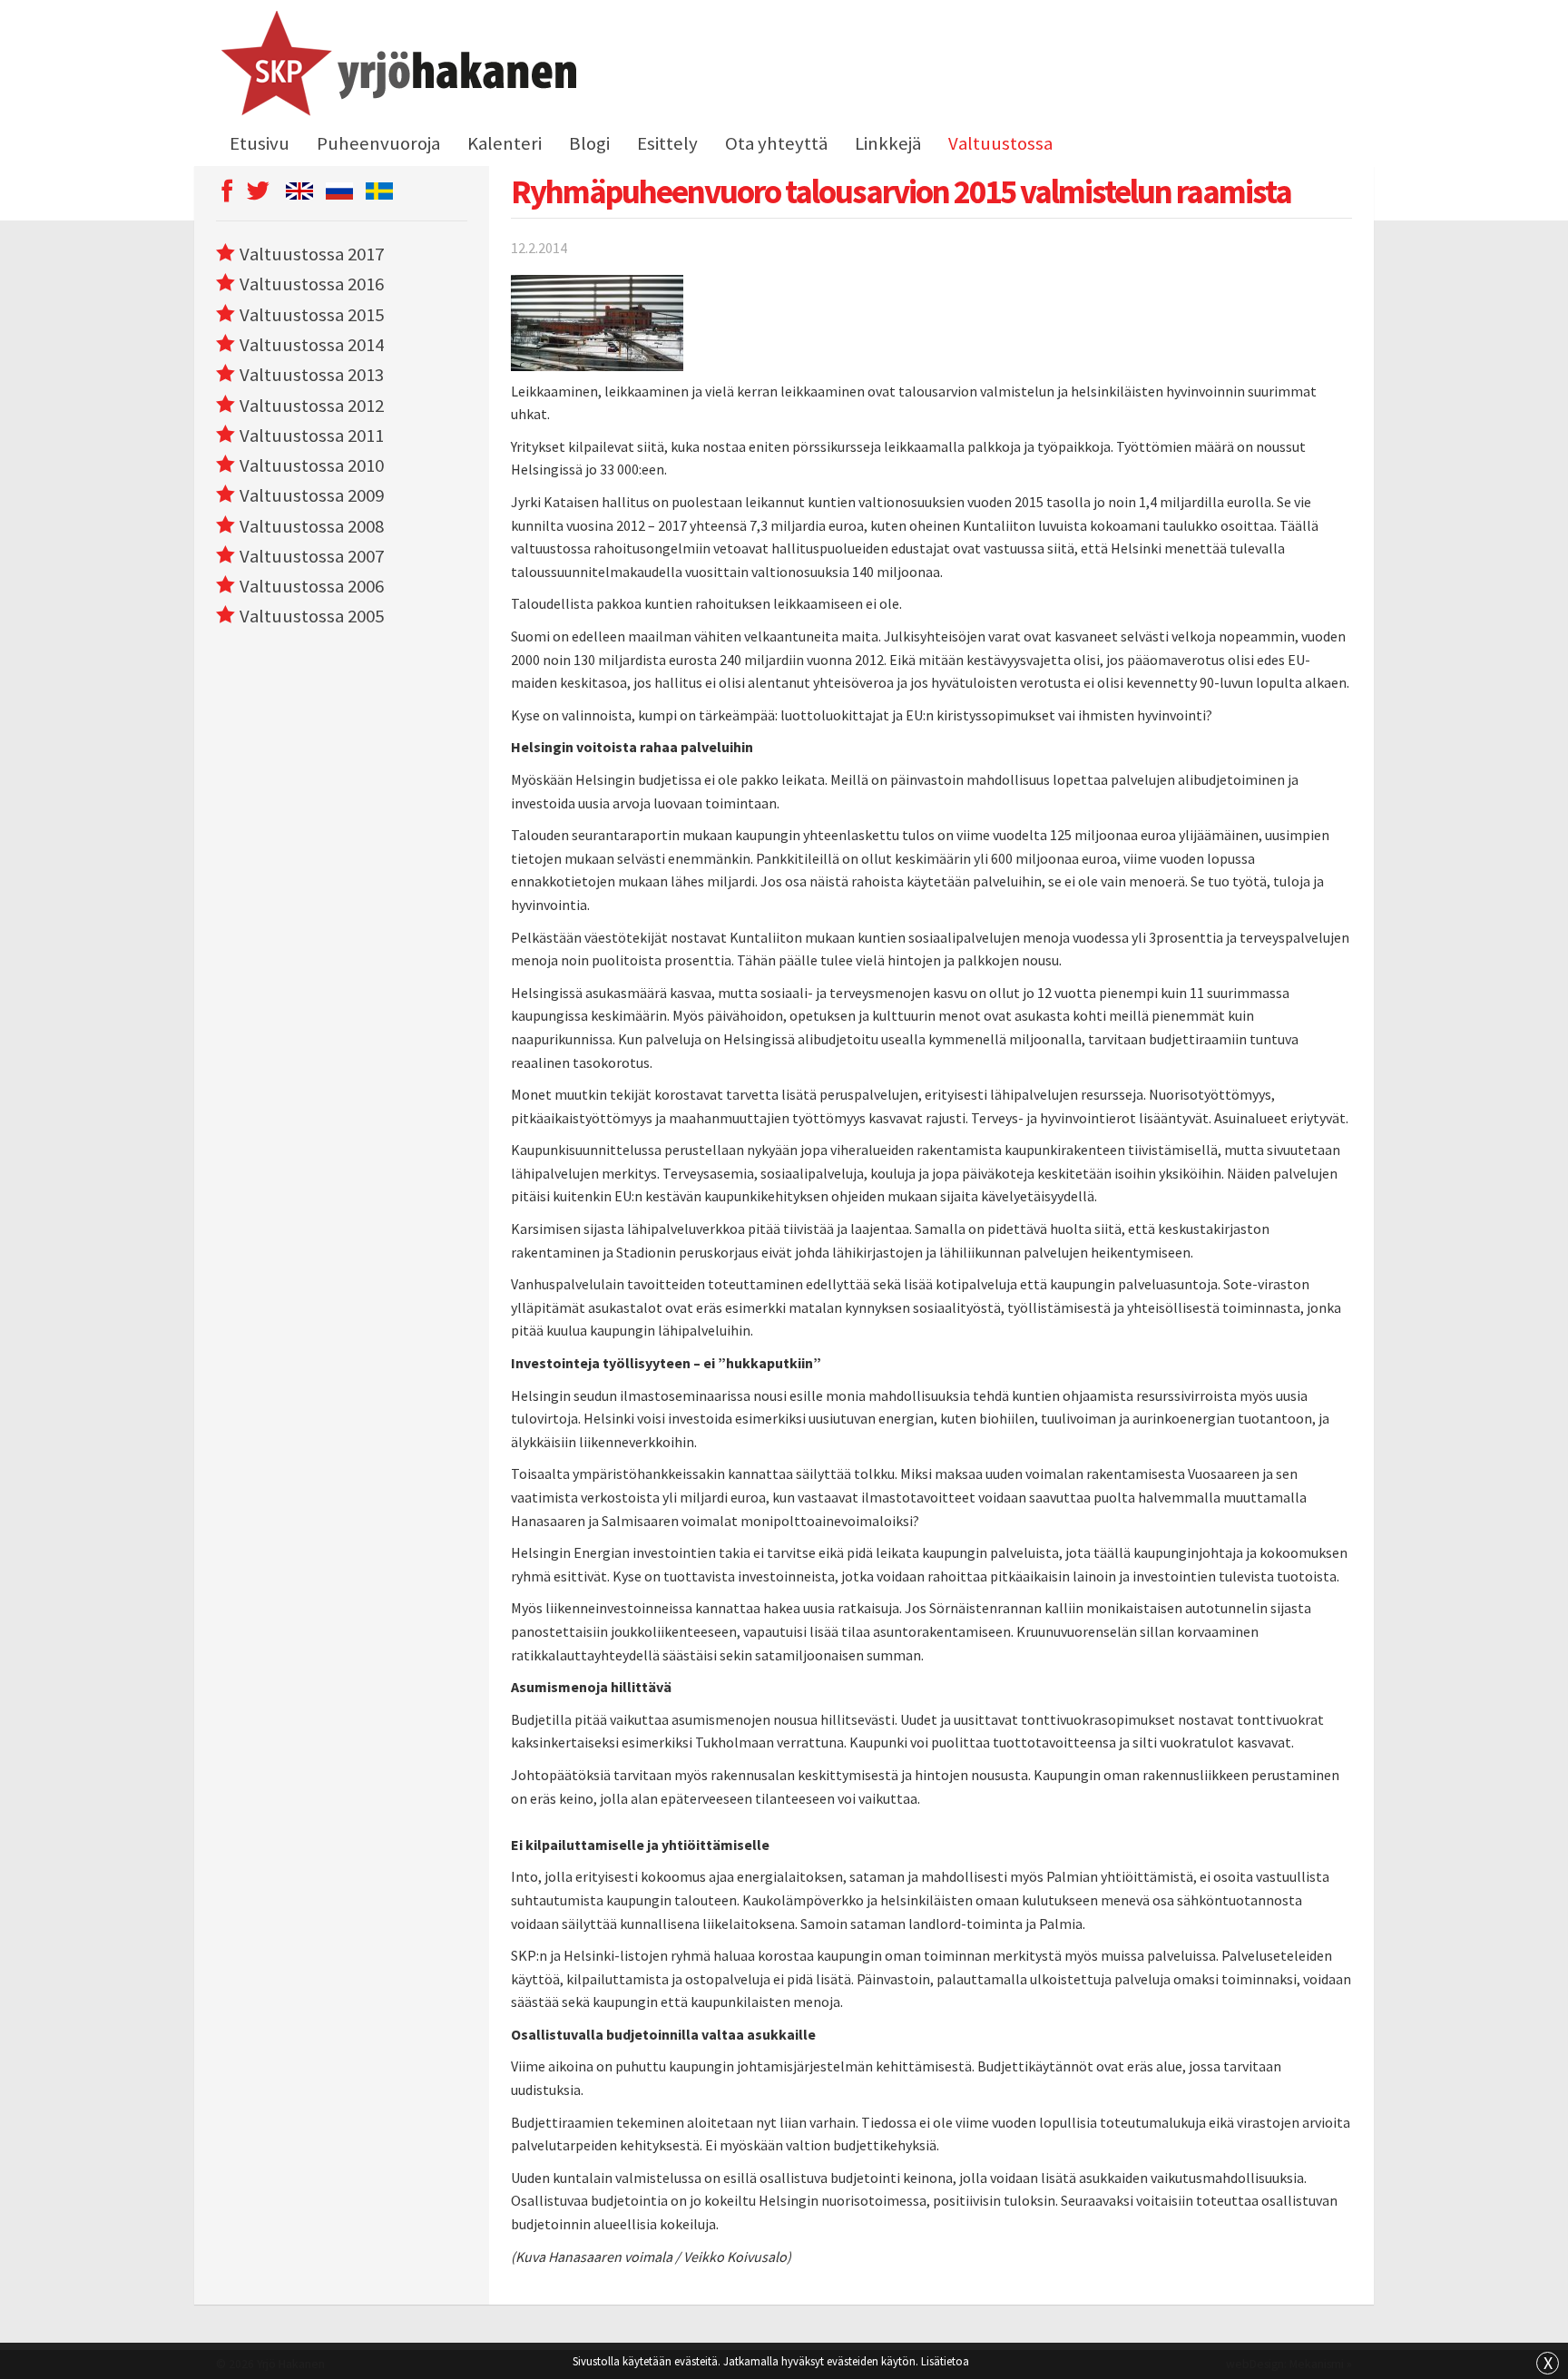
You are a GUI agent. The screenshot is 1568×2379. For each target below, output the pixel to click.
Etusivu (260, 143)
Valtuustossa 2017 (312, 254)
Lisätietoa (945, 2361)
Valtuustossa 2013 (312, 375)
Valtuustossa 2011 (312, 436)
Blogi (589, 143)
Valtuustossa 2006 (312, 586)
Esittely (667, 143)
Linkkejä (888, 143)
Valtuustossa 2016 (312, 284)
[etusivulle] (396, 66)
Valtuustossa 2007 (312, 556)
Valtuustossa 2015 (312, 315)
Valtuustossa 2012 (312, 406)
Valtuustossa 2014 (312, 345)
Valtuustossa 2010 (312, 465)
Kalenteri (505, 143)
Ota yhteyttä (776, 143)
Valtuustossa (1000, 143)
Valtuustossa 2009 (312, 495)
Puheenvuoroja (378, 143)
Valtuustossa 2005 (312, 616)
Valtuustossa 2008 (312, 526)
